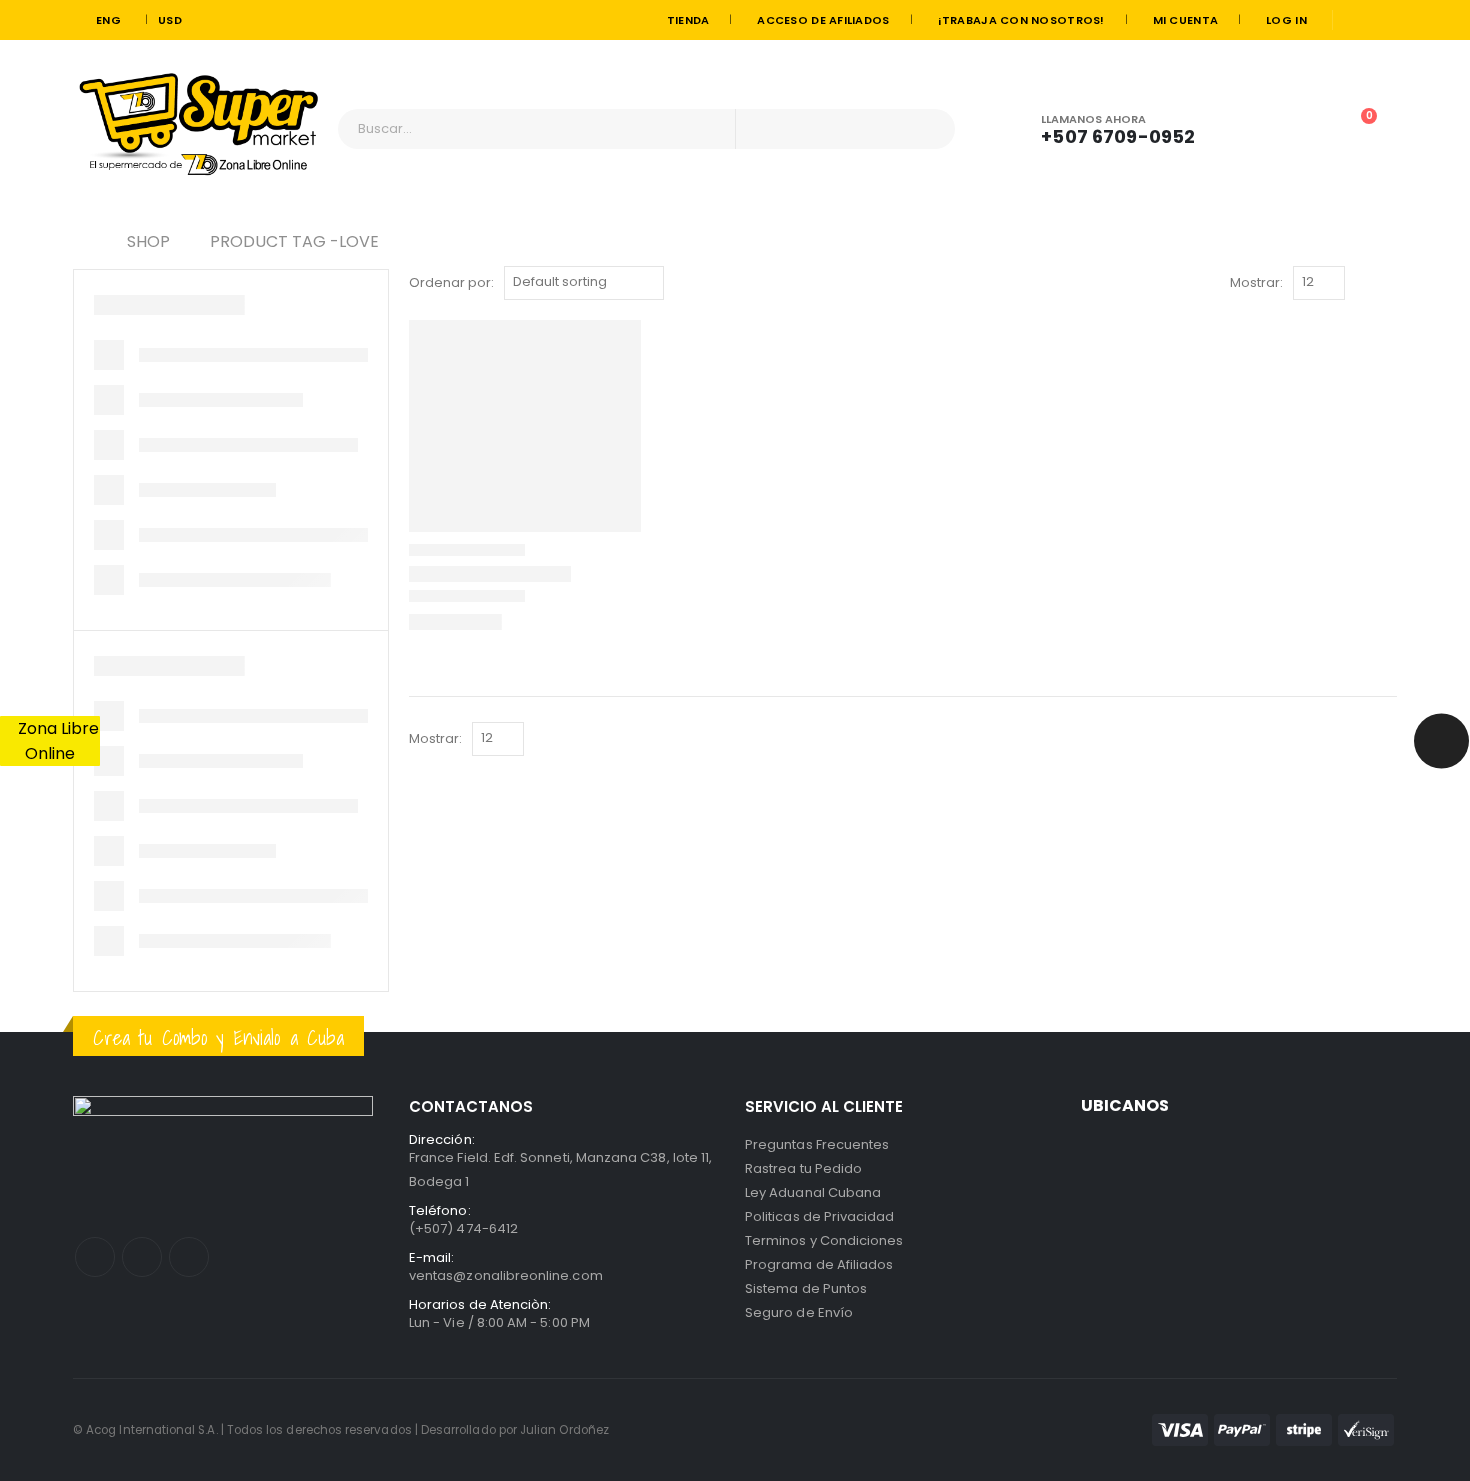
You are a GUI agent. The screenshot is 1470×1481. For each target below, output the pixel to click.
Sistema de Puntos (806, 1288)
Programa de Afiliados (819, 1264)
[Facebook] (1356, 20)
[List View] (1387, 282)
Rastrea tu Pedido (803, 1168)
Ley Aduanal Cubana (813, 1192)
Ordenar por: (451, 282)
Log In (1286, 20)
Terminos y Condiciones (824, 1240)
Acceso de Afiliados (823, 20)
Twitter (142, 1257)
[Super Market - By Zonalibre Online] (198, 129)
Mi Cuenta (1185, 20)
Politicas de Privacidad (820, 1216)
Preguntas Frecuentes (817, 1144)
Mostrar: (1256, 282)
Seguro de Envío (799, 1312)
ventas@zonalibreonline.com (506, 1275)
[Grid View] (1364, 282)
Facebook (95, 1257)
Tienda (688, 20)
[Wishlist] (1302, 128)
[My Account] (1247, 128)
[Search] (927, 129)
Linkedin (189, 1257)
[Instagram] (1384, 20)
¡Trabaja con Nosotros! (1021, 20)
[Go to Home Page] (80, 242)
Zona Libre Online (56, 741)
